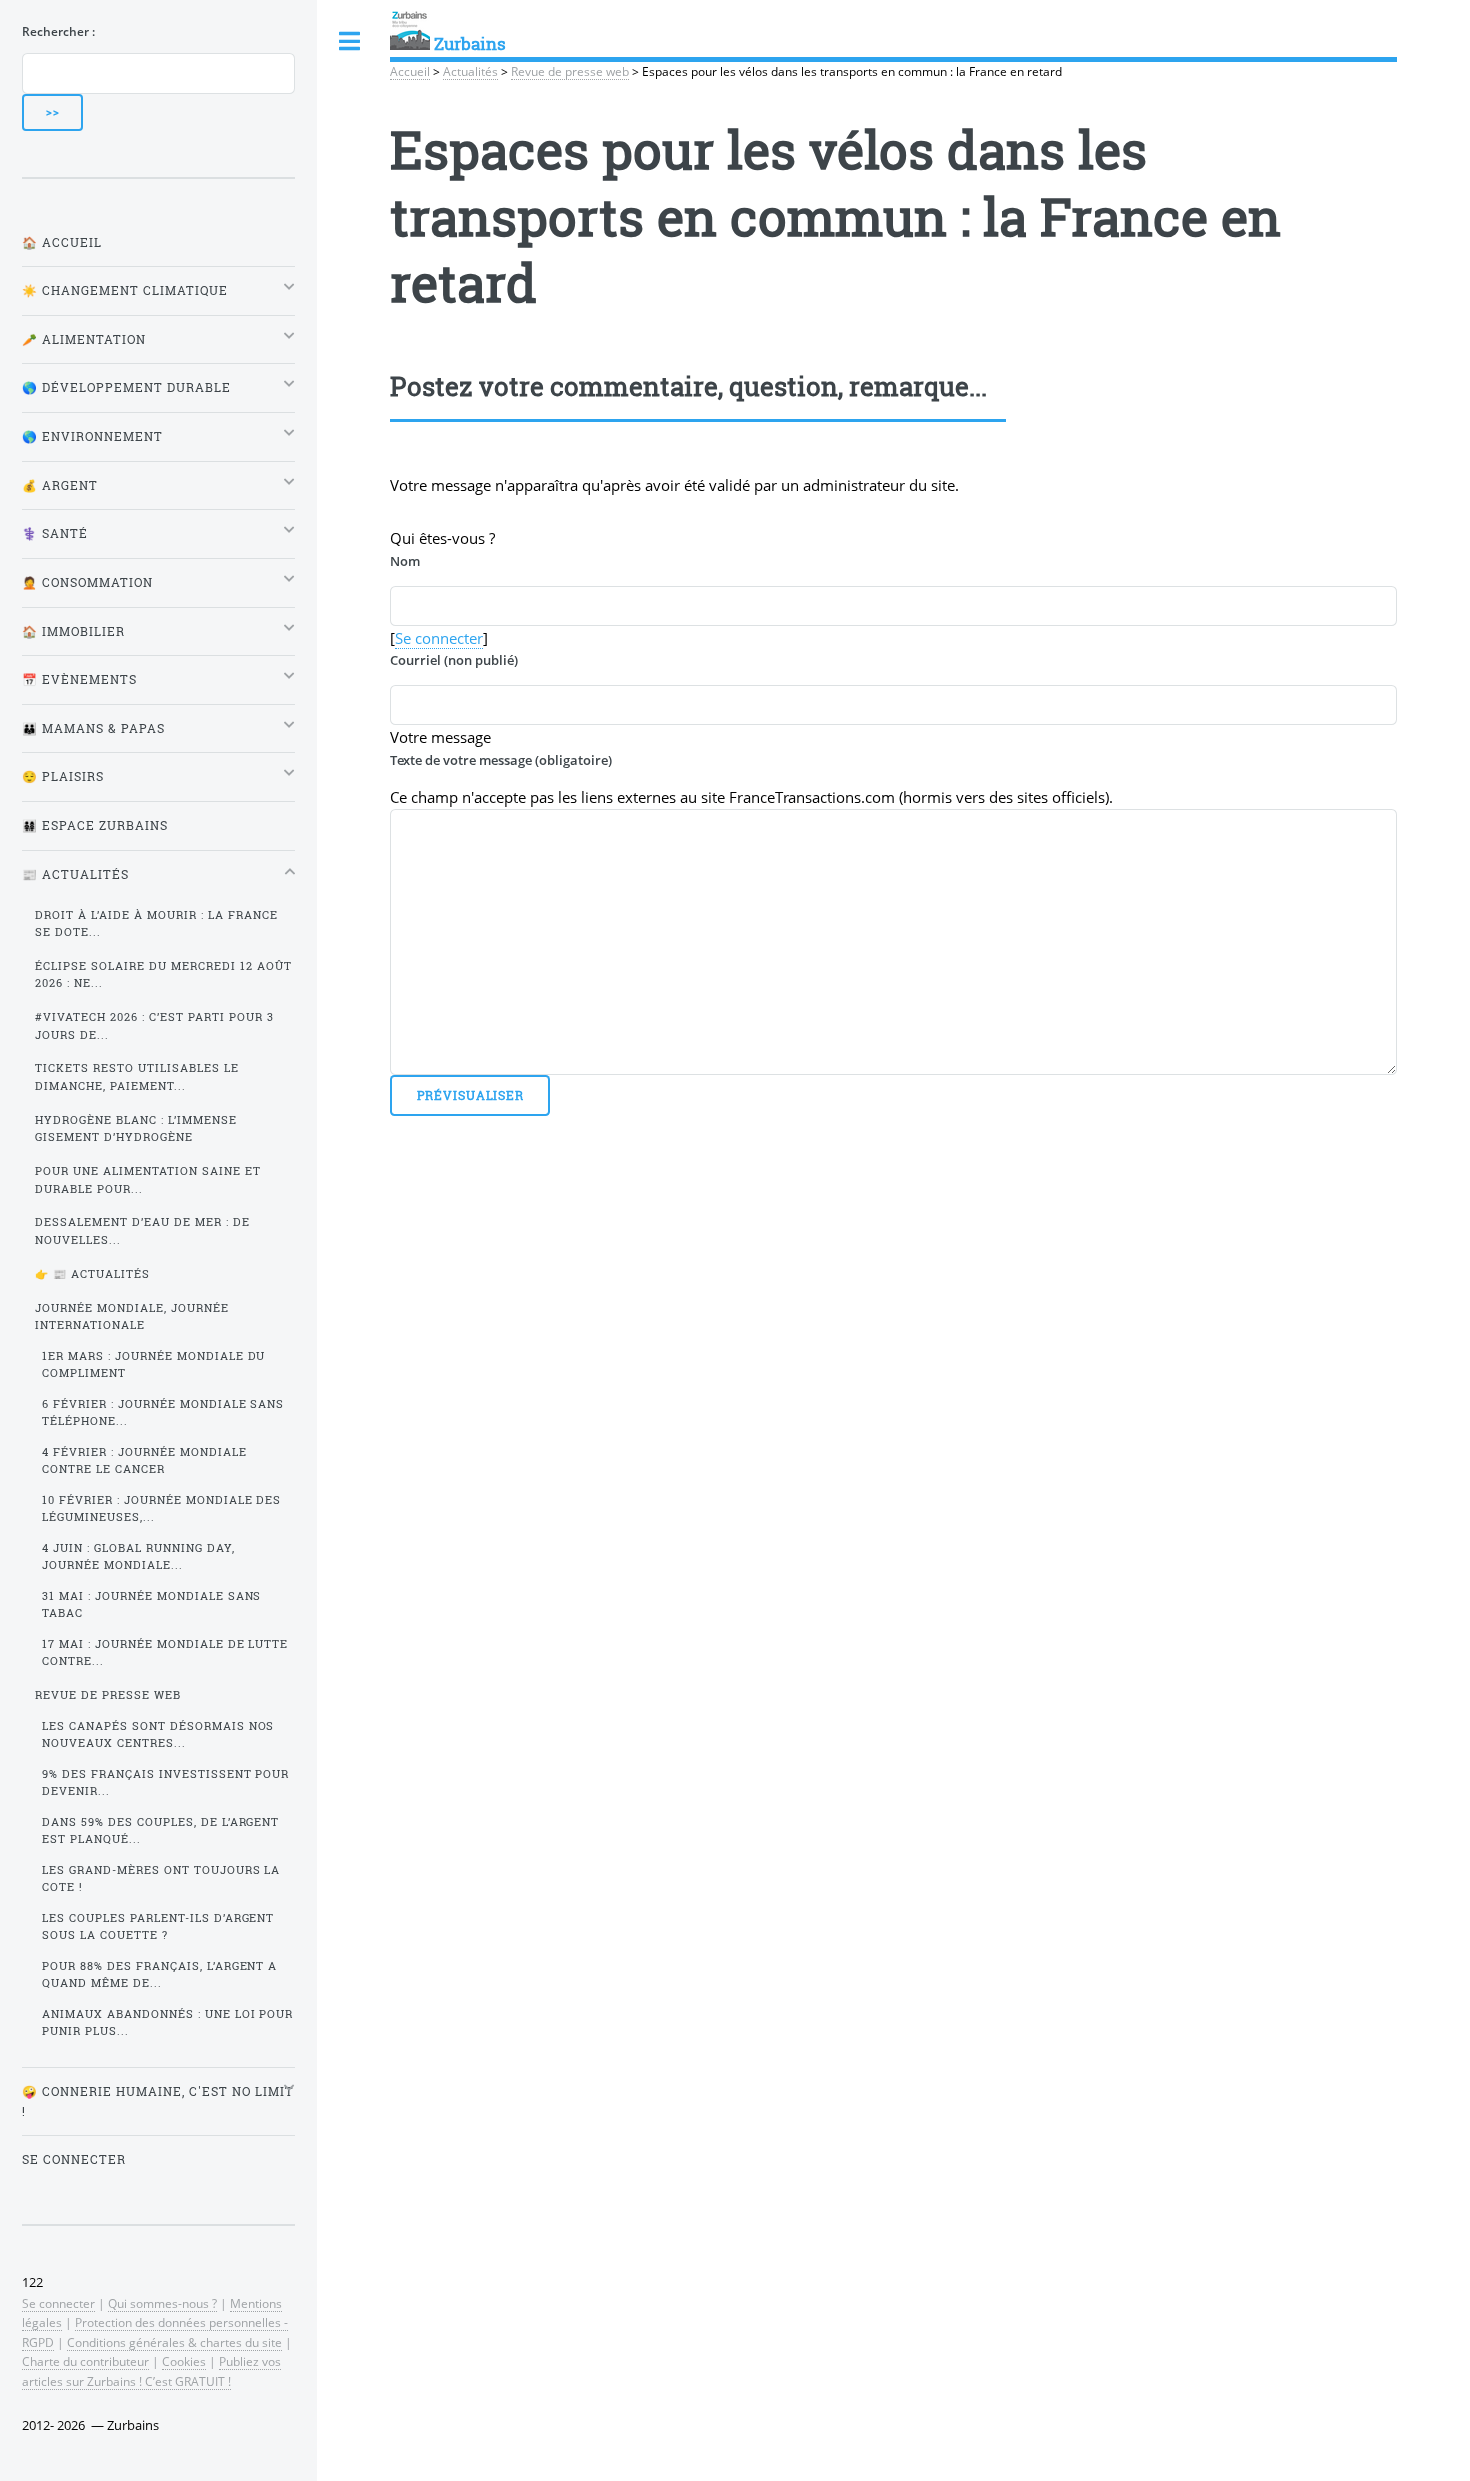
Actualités (470, 71)
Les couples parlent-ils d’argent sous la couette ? (158, 1926)
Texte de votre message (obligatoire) (501, 760)
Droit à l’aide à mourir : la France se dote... (156, 923)
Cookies (184, 2361)
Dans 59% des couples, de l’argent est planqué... (161, 1830)
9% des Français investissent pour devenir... (166, 1782)
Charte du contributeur (85, 2361)
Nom (405, 561)
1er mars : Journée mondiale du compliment (154, 1364)
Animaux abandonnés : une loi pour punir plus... (168, 2022)
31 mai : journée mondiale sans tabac (152, 1604)
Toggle (350, 41)
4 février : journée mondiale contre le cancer (144, 1460)
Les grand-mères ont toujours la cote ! (161, 1878)
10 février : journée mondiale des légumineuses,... (162, 1508)
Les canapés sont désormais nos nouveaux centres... (158, 1734)
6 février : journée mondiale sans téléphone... (163, 1412)
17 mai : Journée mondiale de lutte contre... (165, 1652)
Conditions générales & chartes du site (174, 2342)
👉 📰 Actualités (92, 1274)
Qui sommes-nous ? (162, 2303)
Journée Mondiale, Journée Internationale (132, 1316)
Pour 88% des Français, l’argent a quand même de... (160, 1974)
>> (53, 112)
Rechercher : (58, 31)
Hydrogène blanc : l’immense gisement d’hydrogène (136, 1128)
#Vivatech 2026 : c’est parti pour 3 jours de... (154, 1025)
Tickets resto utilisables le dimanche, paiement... (137, 1076)
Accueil (410, 71)
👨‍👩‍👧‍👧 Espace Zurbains (95, 825)
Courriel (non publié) (454, 660)
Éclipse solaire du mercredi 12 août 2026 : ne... (163, 974)
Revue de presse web (570, 71)
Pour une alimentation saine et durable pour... (148, 1179)
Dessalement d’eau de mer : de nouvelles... (142, 1230)
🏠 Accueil (62, 242)
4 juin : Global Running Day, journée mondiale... (138, 1556)
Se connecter (439, 638)
